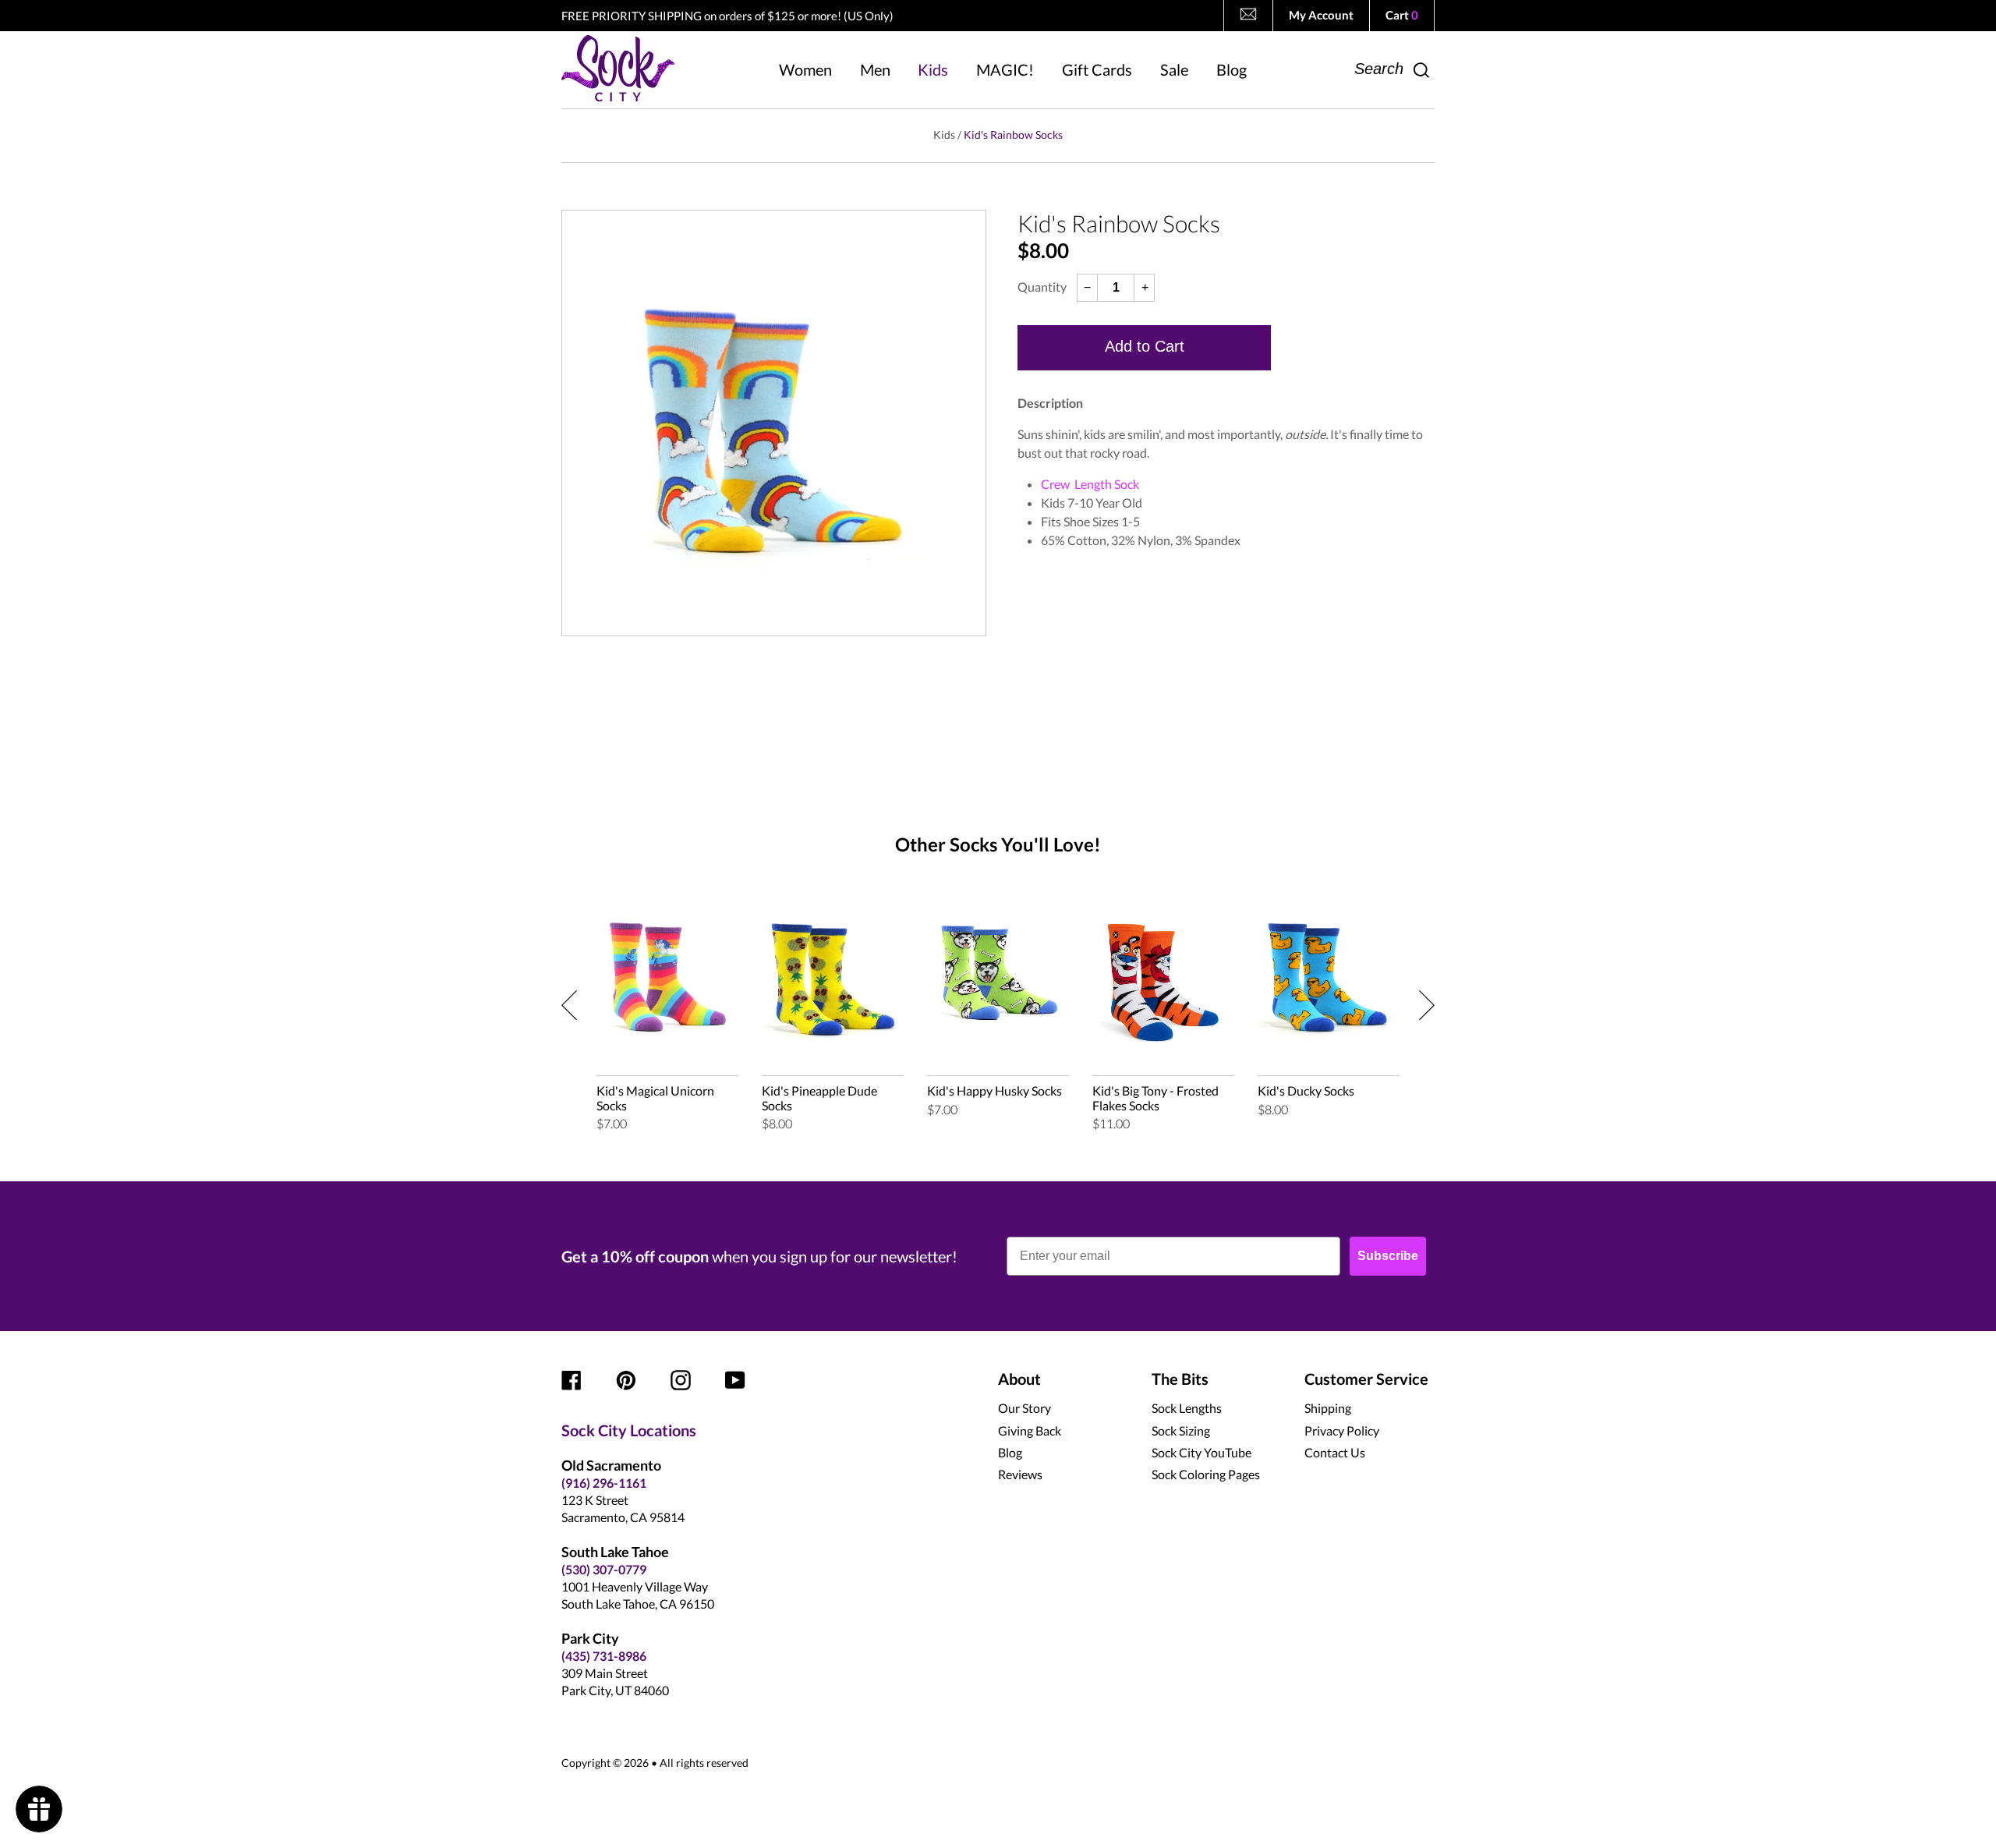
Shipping (1328, 1408)
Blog (1010, 1452)
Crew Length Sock (1090, 484)
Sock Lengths (1187, 1408)
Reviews (1020, 1474)
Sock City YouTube (1201, 1452)
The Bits (1180, 1379)
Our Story (1025, 1408)
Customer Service (1366, 1379)
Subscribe (1388, 1256)
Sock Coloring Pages (1206, 1474)
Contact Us (1335, 1452)
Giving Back (1030, 1430)
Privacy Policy (1342, 1430)
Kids (944, 135)
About (1019, 1379)
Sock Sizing (1181, 1430)
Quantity (1042, 287)
